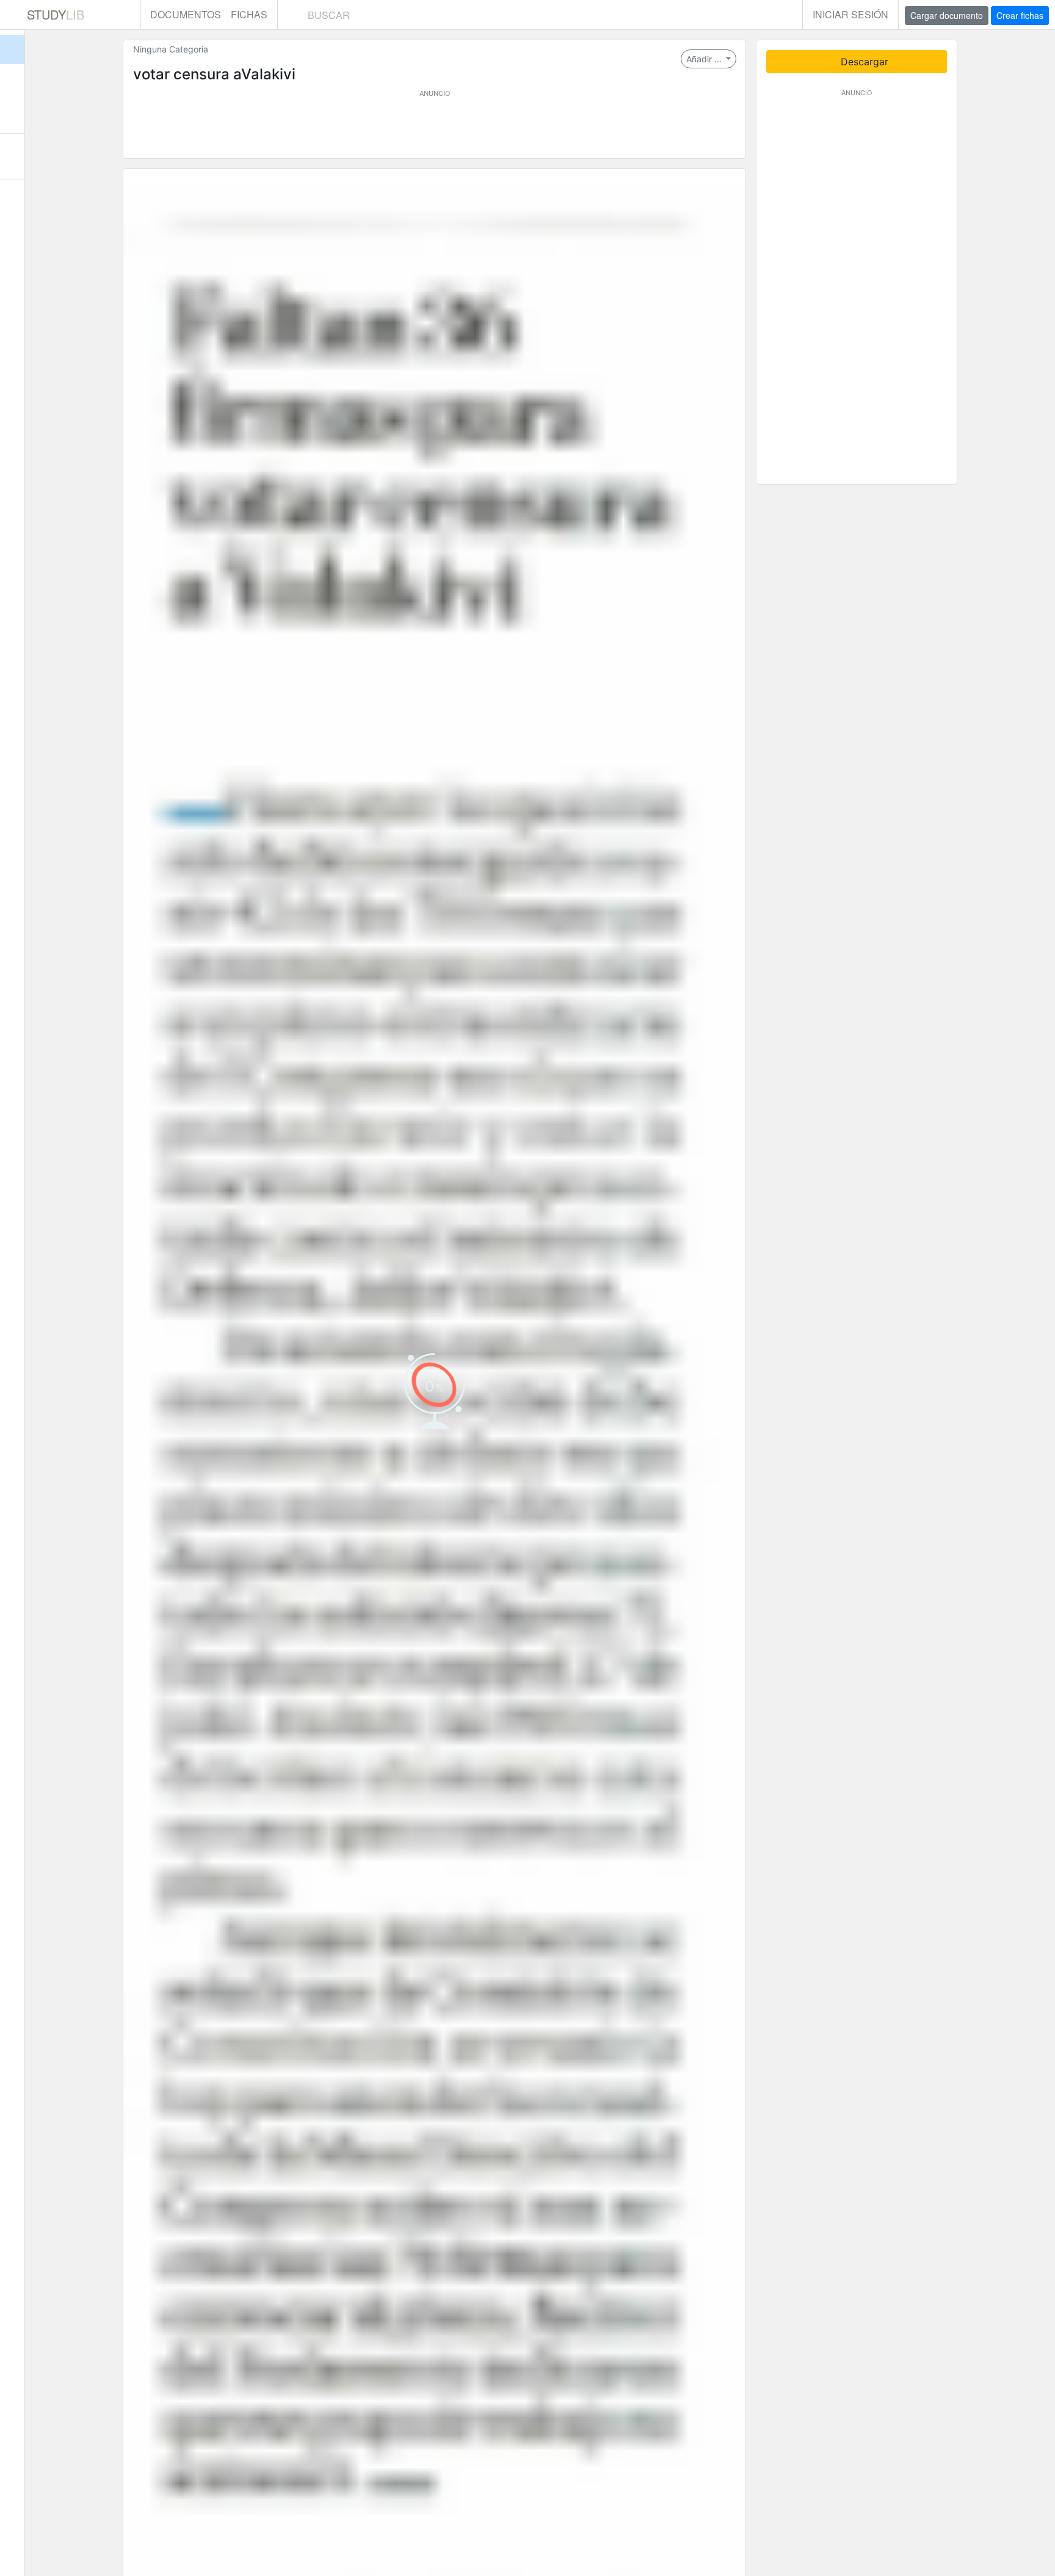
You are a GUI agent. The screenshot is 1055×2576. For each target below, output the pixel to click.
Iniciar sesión (850, 14)
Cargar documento (947, 15)
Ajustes (12, 202)
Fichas (249, 14)
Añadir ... (705, 59)
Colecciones (12, 110)
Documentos (186, 14)
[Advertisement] (434, 126)
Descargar (863, 62)
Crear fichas (1020, 15)
